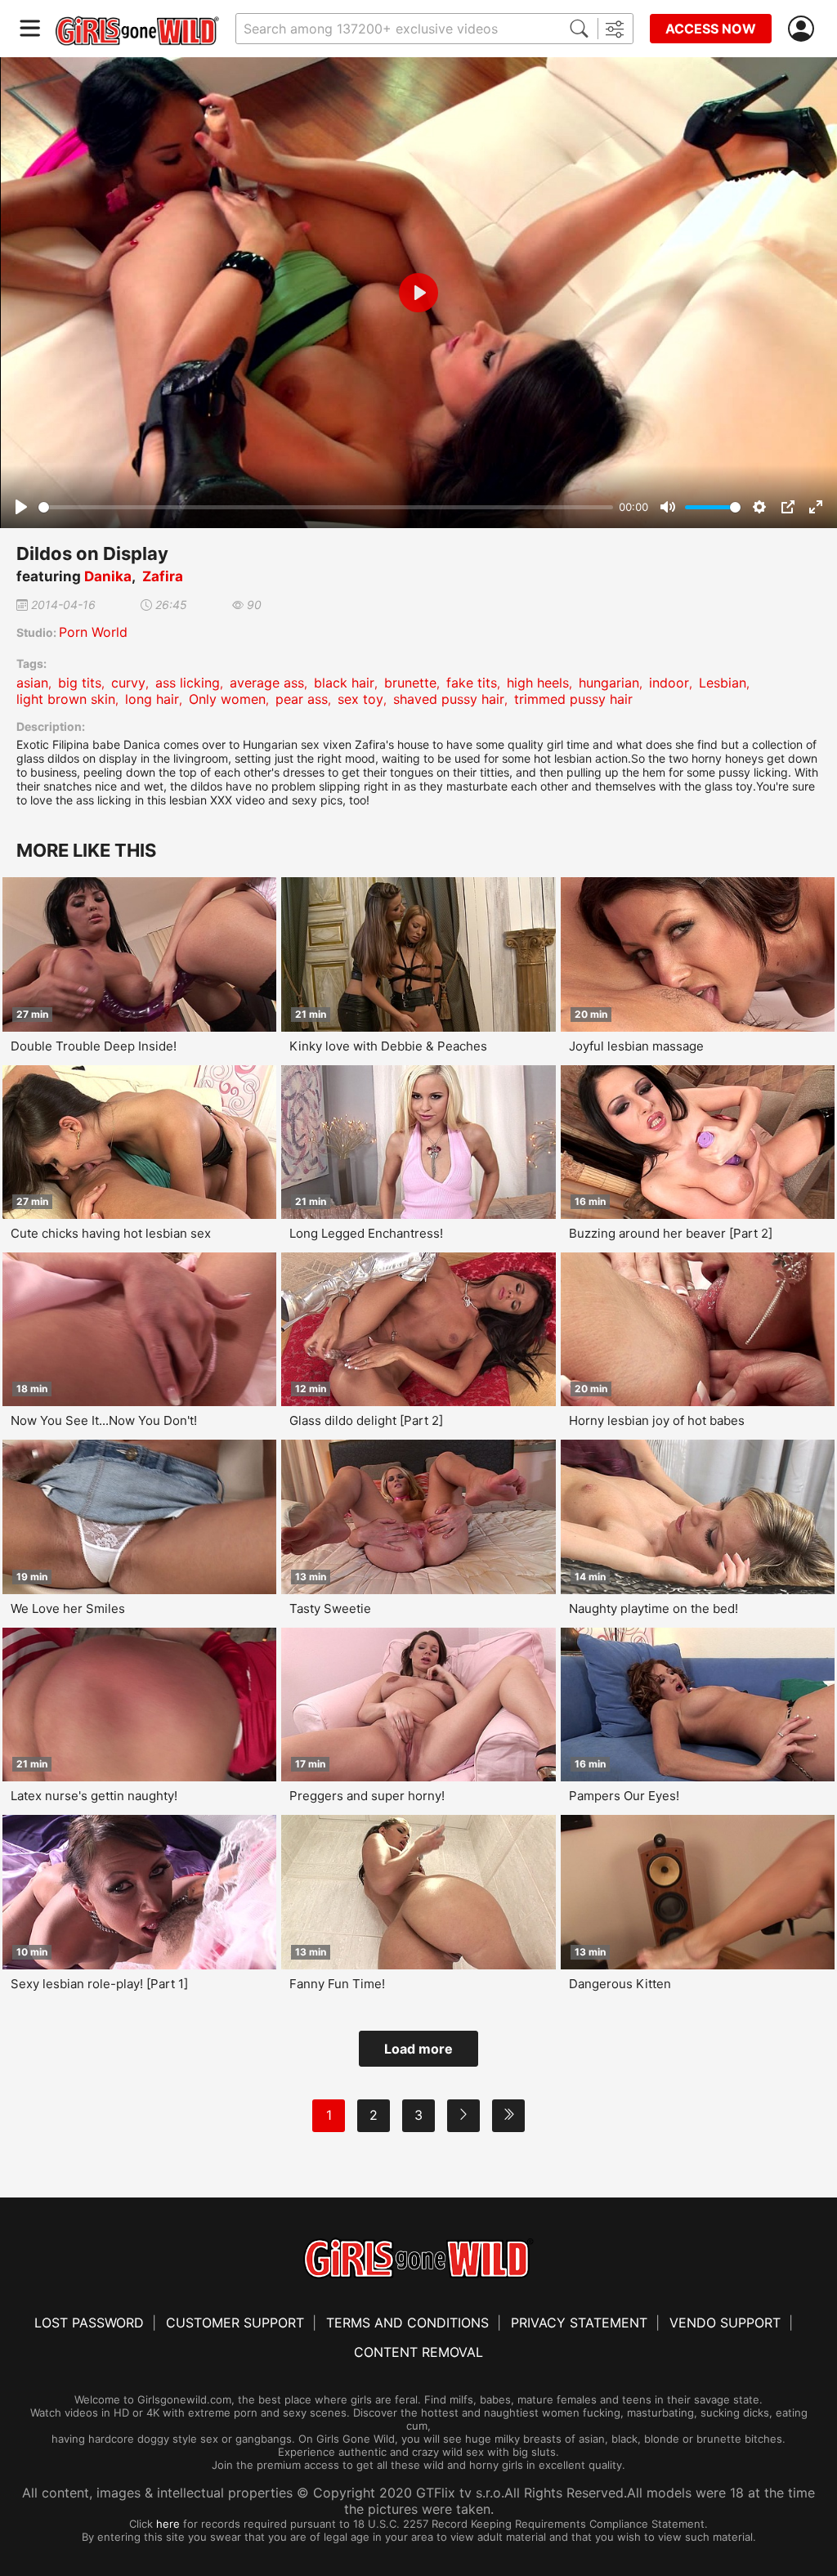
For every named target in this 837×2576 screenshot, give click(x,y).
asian (32, 683)
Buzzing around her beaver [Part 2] (671, 1233)
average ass (267, 683)
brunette (410, 683)
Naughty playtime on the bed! (653, 1608)
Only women (227, 699)
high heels (538, 683)
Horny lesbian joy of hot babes (657, 1420)
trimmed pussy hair (573, 699)
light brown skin (66, 699)
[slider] (326, 507)
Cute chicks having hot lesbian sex (111, 1233)
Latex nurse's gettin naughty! (94, 1796)
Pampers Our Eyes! (624, 1796)
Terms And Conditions (407, 2323)
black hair (344, 683)
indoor (669, 683)
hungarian (609, 683)
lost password (89, 2323)
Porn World (93, 632)
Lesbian (723, 683)
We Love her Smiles (68, 1608)
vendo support (725, 2323)
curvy (128, 683)
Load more (418, 2049)
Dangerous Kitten (620, 1984)
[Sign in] (804, 29)
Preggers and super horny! (367, 1796)
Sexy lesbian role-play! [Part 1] (99, 1984)
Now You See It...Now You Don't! (104, 1420)
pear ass (302, 699)
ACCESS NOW (711, 29)
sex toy (360, 699)
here (168, 2524)
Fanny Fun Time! (337, 1984)
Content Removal (418, 2352)
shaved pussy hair (449, 699)
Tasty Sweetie (330, 1608)
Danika (108, 576)
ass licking (188, 683)
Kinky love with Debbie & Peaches (388, 1046)
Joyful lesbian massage (636, 1046)
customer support (235, 2323)
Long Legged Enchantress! (366, 1233)
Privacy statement (579, 2323)
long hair (152, 699)
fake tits (472, 683)
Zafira (163, 576)
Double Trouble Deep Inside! (94, 1046)
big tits (80, 683)
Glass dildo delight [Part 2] (366, 1420)
